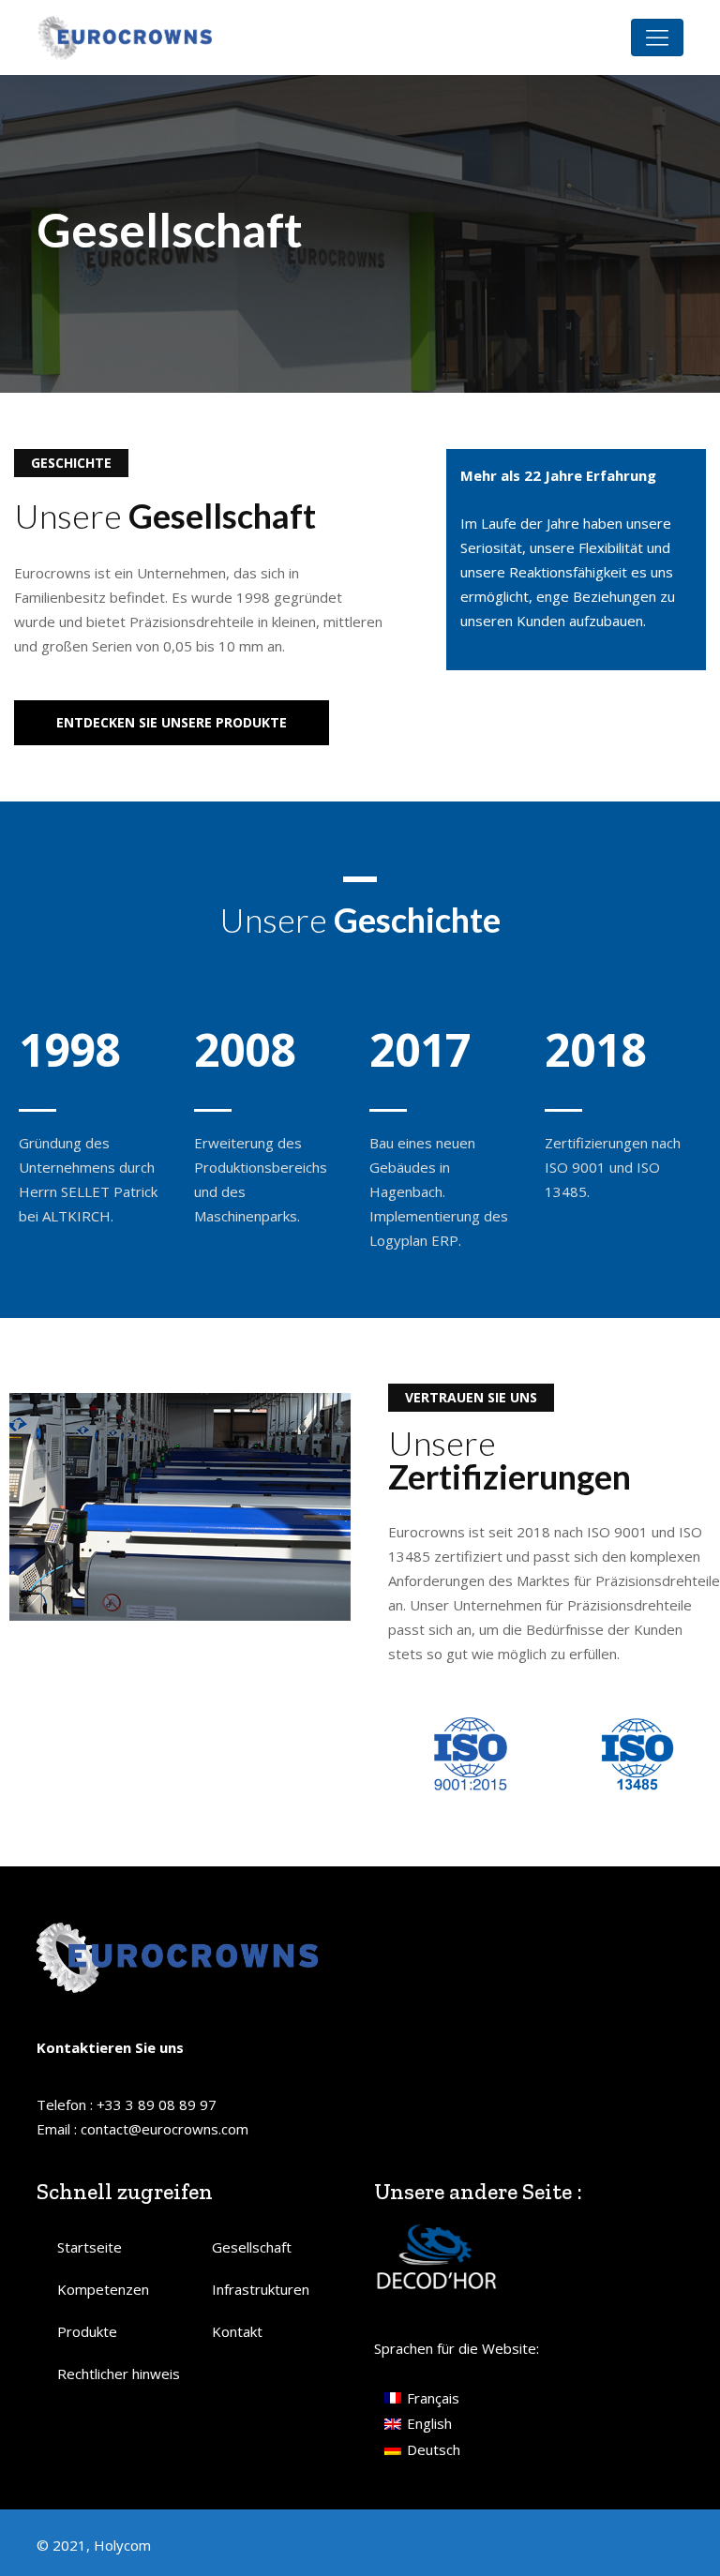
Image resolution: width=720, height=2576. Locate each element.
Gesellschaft (252, 2247)
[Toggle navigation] (657, 37)
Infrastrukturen (261, 2289)
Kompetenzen (103, 2289)
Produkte (87, 2331)
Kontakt (237, 2331)
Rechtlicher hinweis (119, 2374)
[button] (172, 723)
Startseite (90, 2247)
